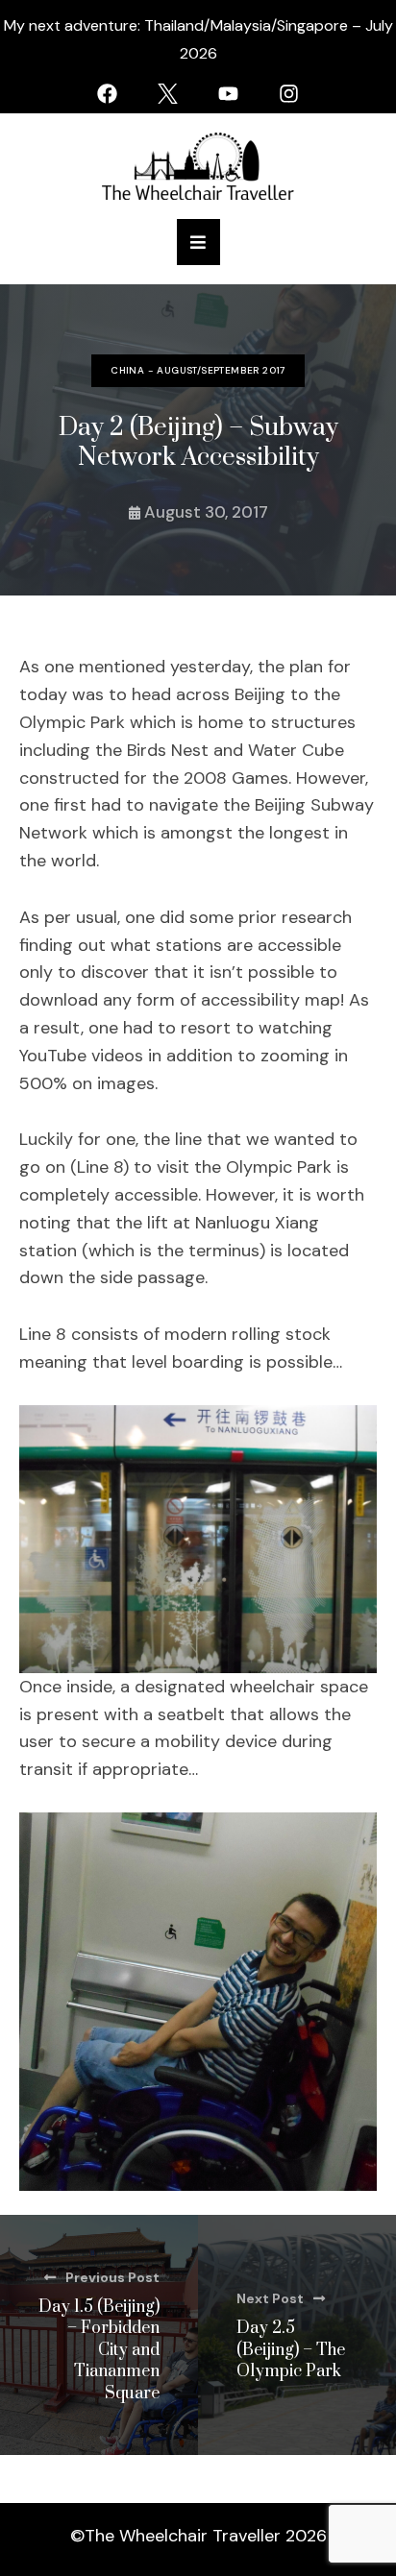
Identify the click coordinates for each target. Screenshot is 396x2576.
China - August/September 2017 (198, 370)
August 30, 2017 (206, 512)
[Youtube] (228, 94)
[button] (198, 242)
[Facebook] (107, 94)
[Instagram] (289, 94)
